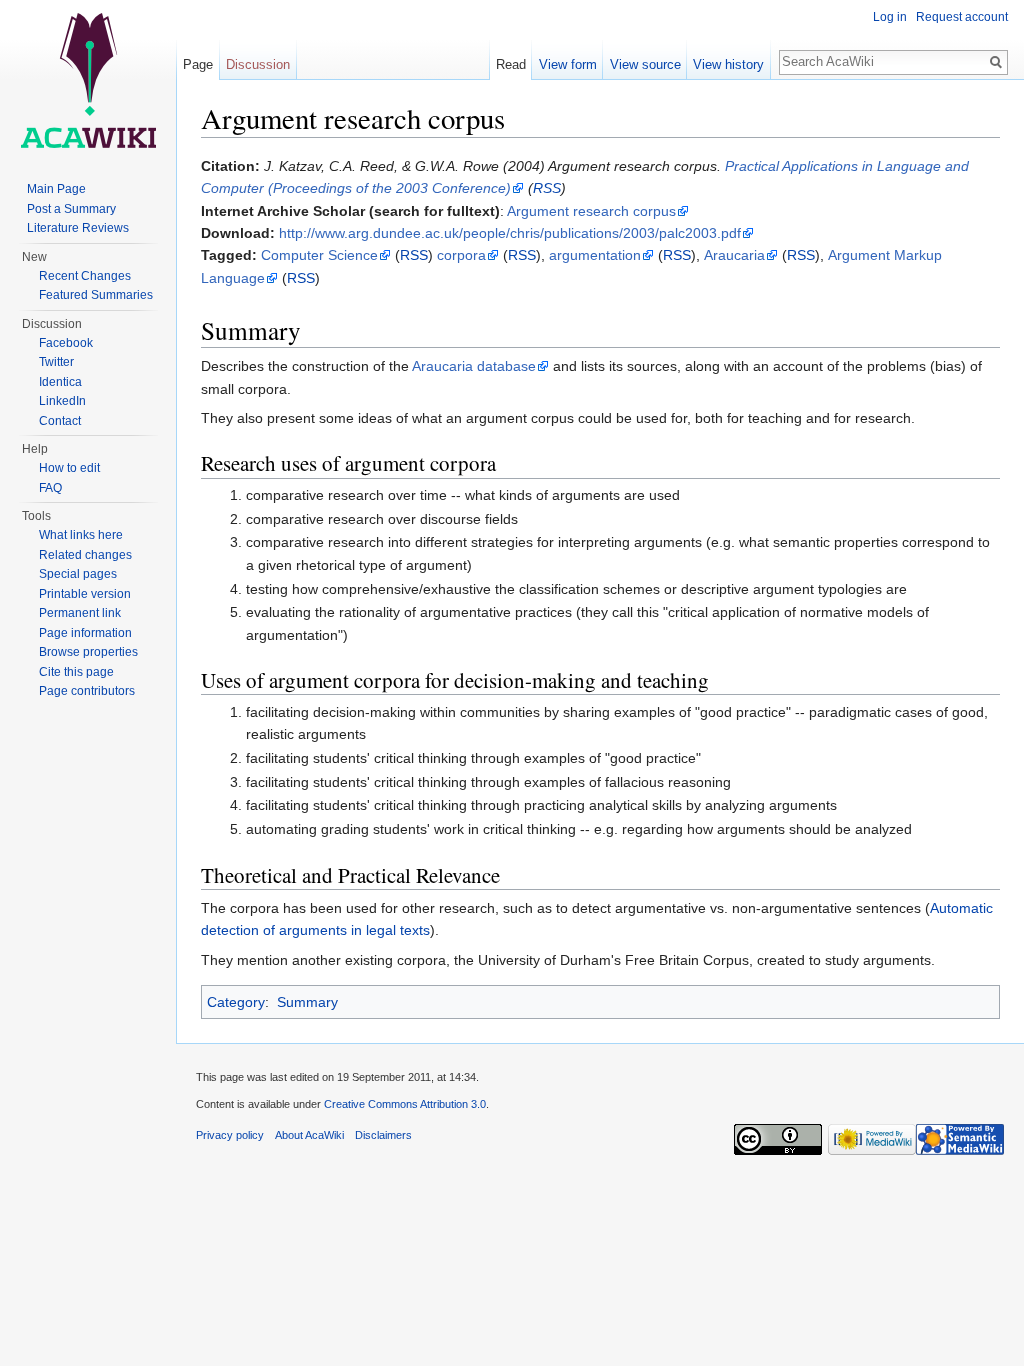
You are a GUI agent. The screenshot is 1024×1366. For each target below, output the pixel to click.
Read (511, 64)
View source (645, 64)
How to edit (69, 468)
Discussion (258, 64)
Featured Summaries (96, 295)
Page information (85, 633)
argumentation (595, 255)
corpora (461, 255)
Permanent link (80, 613)
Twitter (56, 362)
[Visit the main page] (88, 80)
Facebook (66, 343)
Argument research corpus (591, 211)
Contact (60, 421)
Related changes (85, 555)
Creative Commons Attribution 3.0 (405, 1104)
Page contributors (87, 691)
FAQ (50, 488)
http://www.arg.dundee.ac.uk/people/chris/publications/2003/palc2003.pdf (510, 233)
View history (728, 64)
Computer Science (319, 255)
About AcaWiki (309, 1135)
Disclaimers (383, 1135)
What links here (81, 535)
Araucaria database (474, 366)
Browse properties (88, 652)
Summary (307, 1002)
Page (198, 64)
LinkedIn (62, 401)
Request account (962, 17)
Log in (890, 17)
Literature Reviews (78, 228)
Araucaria (734, 255)
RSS (547, 188)
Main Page (56, 189)
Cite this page (76, 672)
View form (568, 64)
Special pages (78, 574)
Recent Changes (85, 276)
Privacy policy (230, 1135)
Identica (60, 382)
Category (236, 1002)
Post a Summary (71, 209)
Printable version (85, 594)
